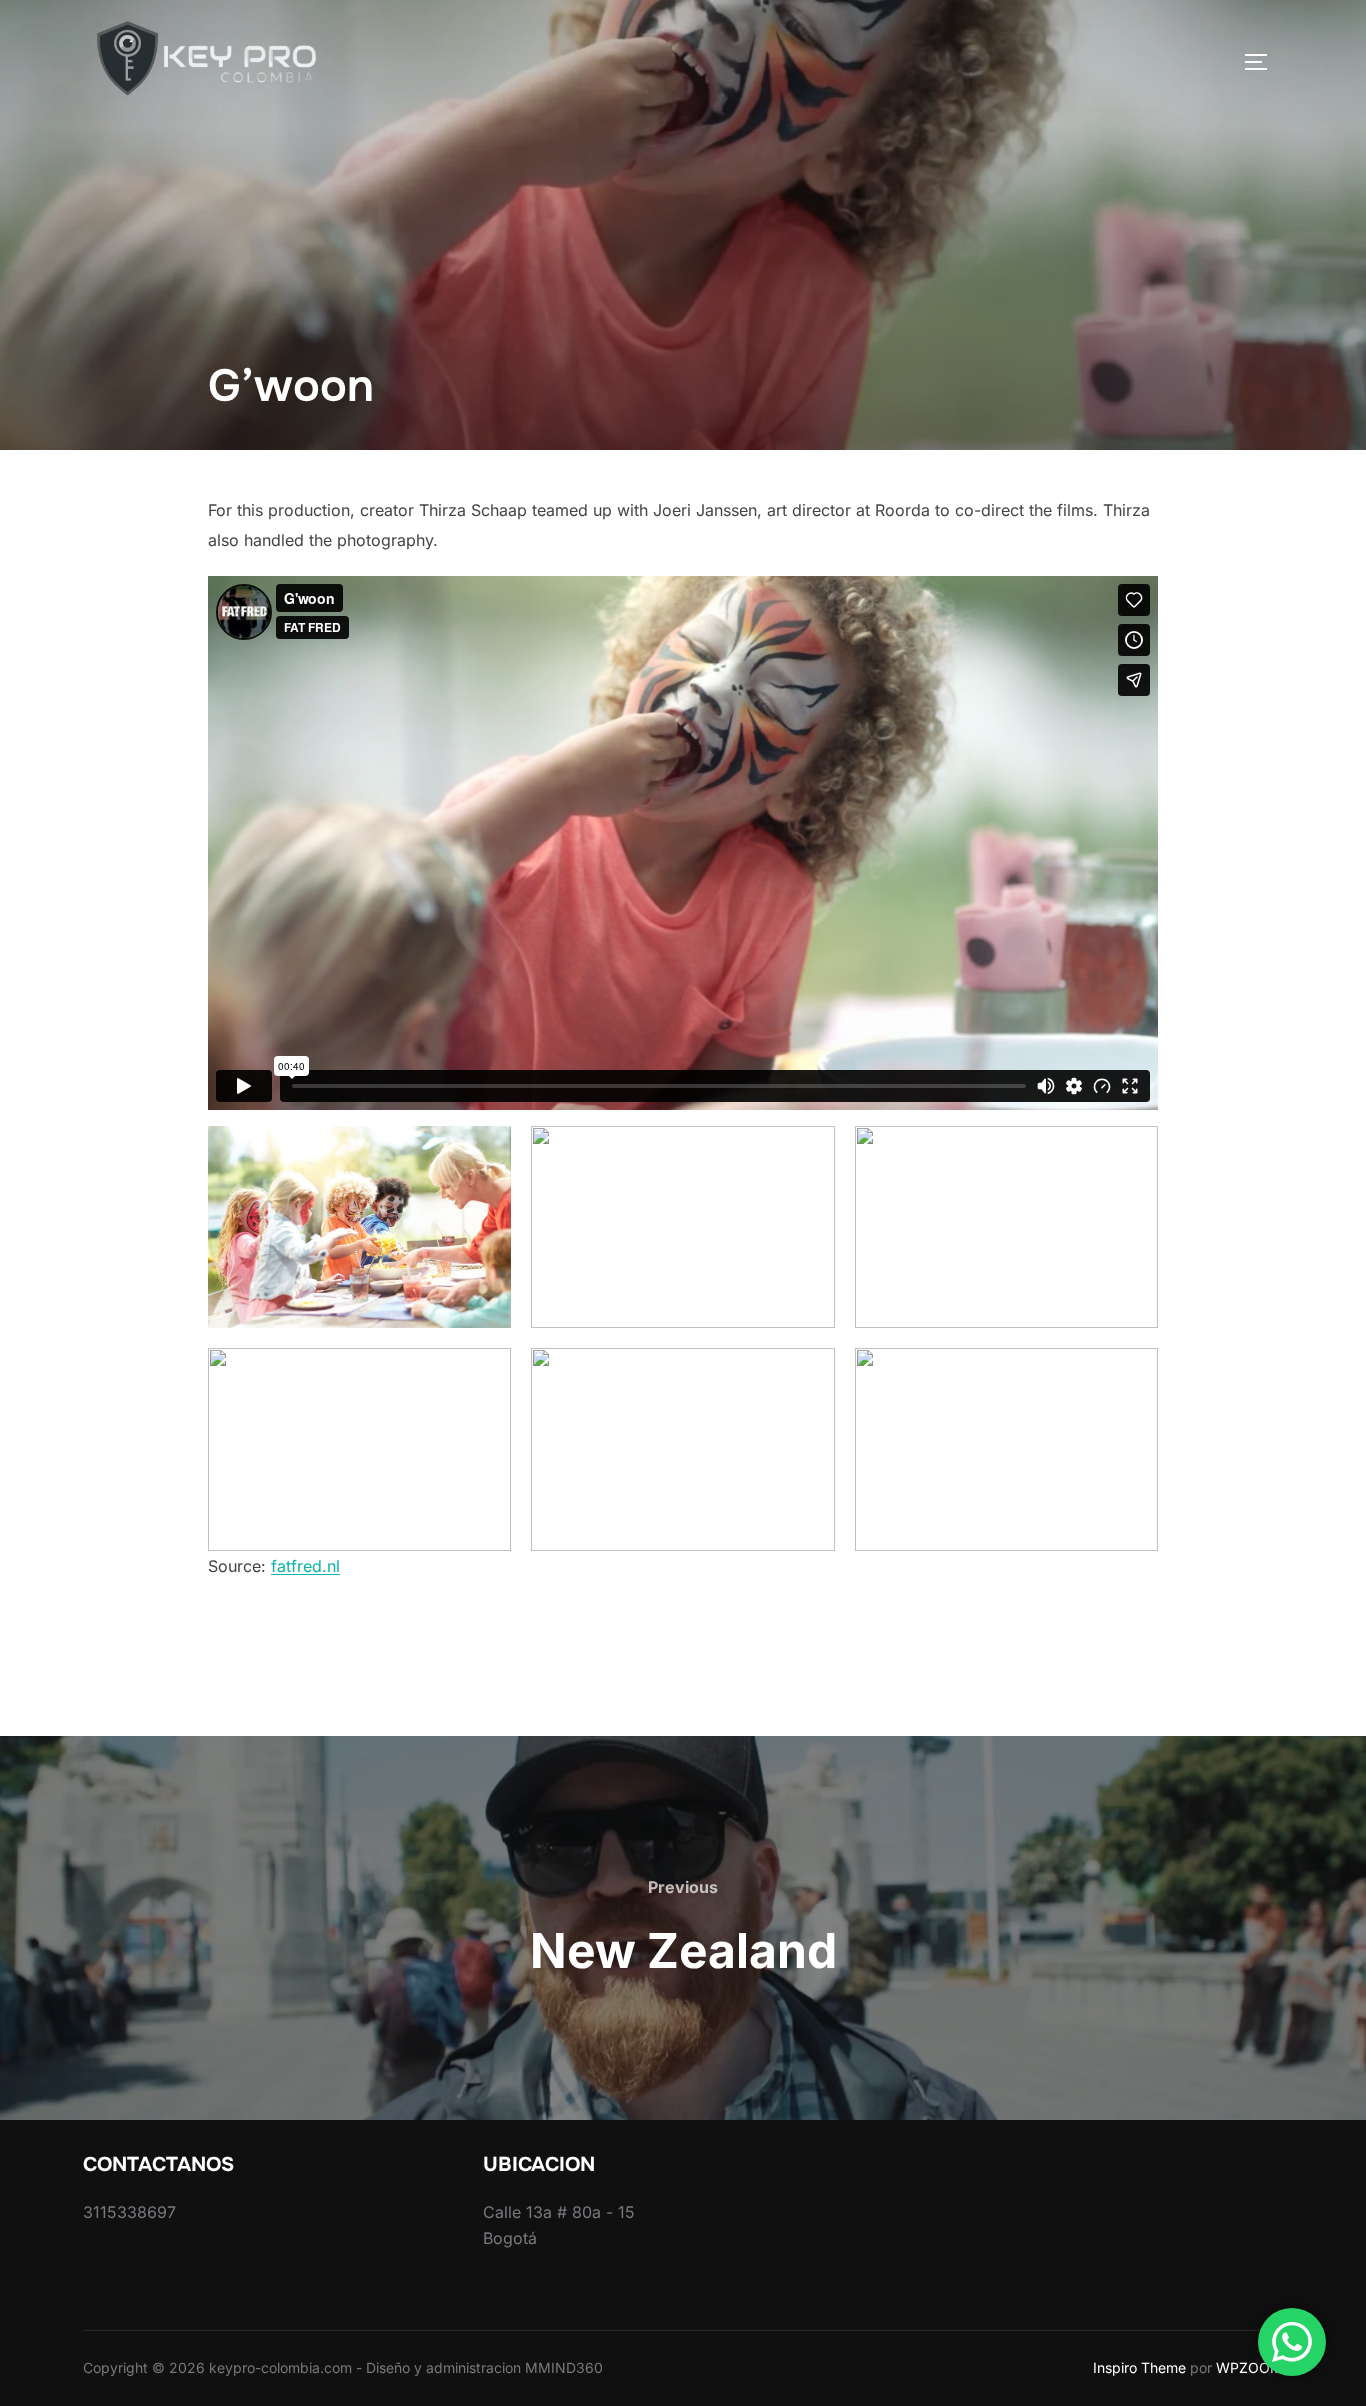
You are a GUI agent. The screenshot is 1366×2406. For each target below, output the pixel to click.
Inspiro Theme (1139, 2367)
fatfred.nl (305, 1566)
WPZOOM (1249, 2367)
